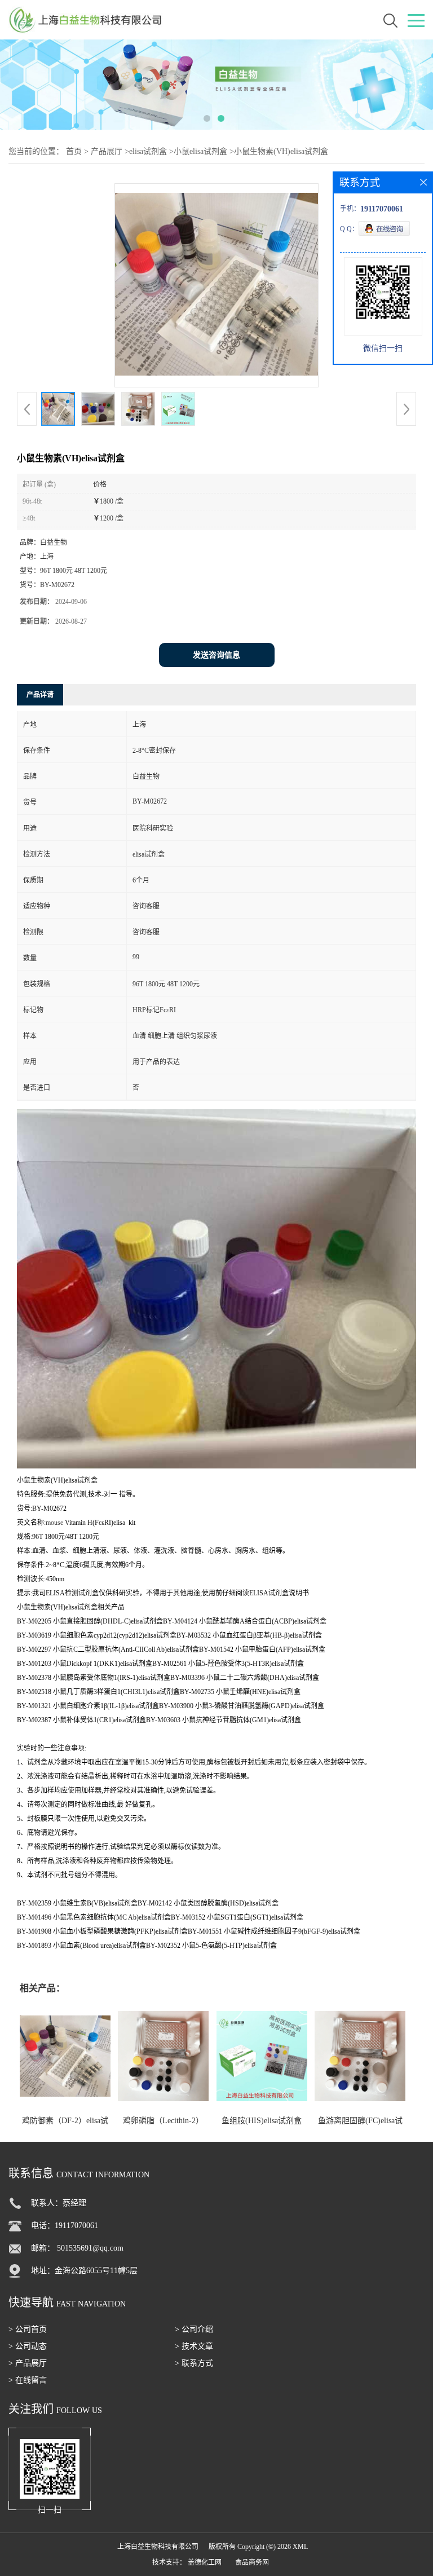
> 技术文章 (194, 2346)
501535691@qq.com (90, 2248)
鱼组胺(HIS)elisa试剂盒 (262, 2121)
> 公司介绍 (194, 2329)
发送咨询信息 (216, 655)
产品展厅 (107, 151)
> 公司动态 (28, 2346)
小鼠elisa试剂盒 (200, 151)
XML (300, 2547)
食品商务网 (252, 2562)
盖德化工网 (205, 2562)
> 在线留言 (28, 2380)
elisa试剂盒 (148, 151)
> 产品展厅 (28, 2363)
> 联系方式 (194, 2363)
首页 (74, 151)
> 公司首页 (28, 2329)
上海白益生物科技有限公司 (158, 2547)
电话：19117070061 (65, 2226)
